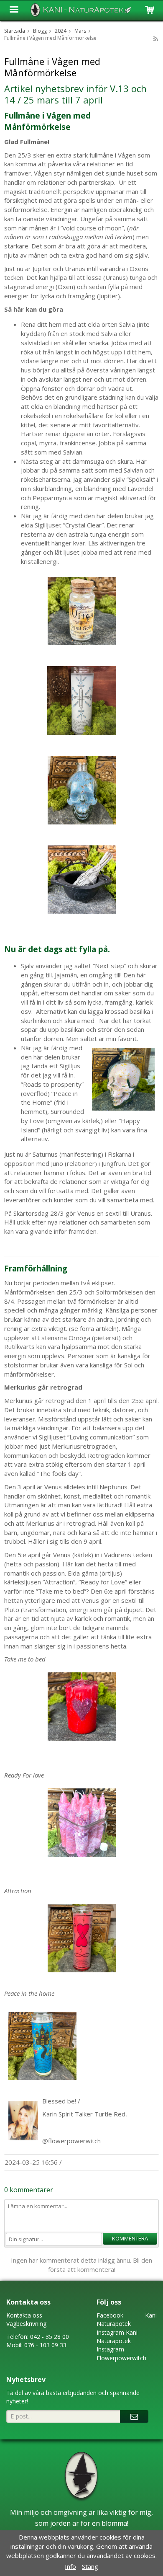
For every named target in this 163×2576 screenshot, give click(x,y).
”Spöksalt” (141, 479)
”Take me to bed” (61, 1591)
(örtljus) (111, 1573)
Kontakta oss (24, 2315)
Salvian (132, 470)
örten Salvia (118, 324)
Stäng (90, 2566)
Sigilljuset (48, 525)
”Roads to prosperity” (52, 1084)
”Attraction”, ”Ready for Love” (85, 1582)
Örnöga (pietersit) (96, 1338)
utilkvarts (22, 1346)
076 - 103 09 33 (45, 2345)
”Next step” (110, 966)
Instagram (110, 2332)
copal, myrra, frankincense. (59, 443)
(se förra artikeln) (94, 1328)
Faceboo (108, 2315)
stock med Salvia (93, 333)
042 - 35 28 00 (50, 2337)
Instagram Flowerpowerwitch (121, 2353)
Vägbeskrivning (26, 2324)
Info (70, 2566)
